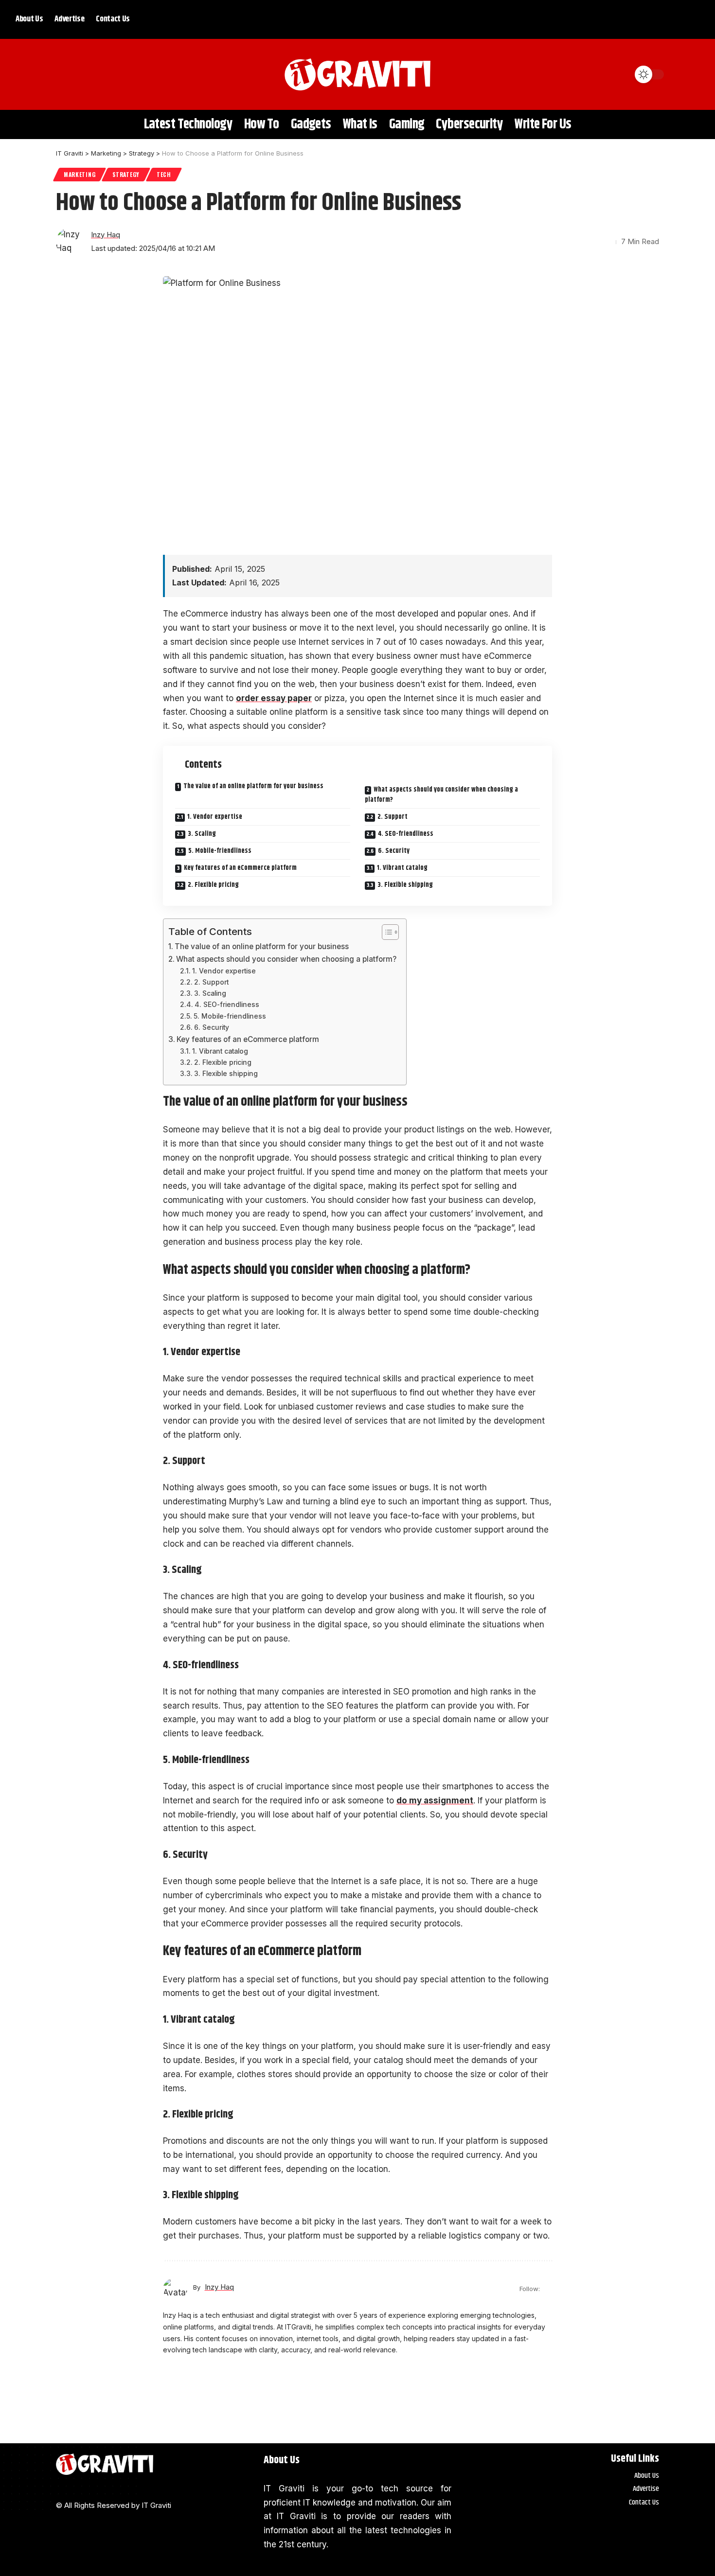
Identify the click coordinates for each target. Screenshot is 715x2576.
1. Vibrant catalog (402, 868)
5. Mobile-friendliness (220, 851)
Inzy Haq (106, 235)
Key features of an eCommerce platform (240, 868)
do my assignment (435, 1800)
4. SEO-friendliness (406, 834)
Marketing (80, 174)
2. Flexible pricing (213, 885)
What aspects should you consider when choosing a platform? (441, 795)
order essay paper (274, 698)
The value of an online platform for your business (253, 786)
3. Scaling (202, 834)
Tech (164, 174)
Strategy (126, 174)
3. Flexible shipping (405, 885)
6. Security (394, 851)
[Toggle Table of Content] (385, 932)
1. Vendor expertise (215, 817)
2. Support (393, 817)
